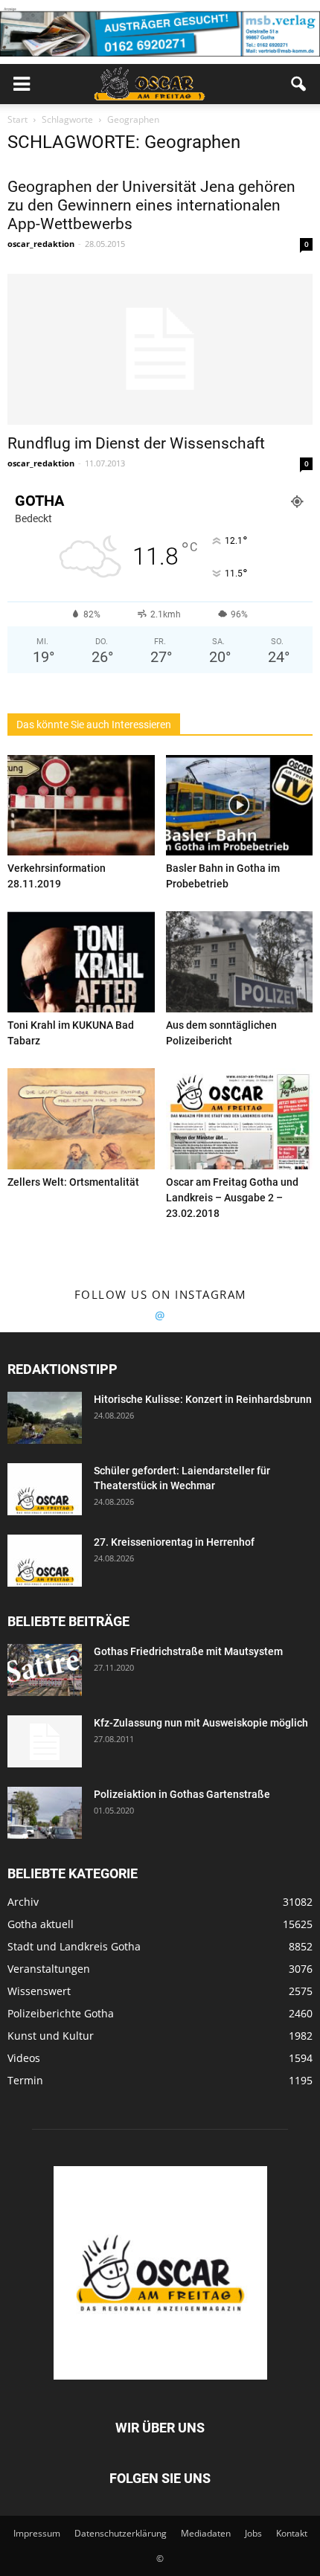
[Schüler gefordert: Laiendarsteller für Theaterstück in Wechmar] (45, 1489)
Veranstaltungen (49, 1969)
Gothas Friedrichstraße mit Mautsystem (188, 1651)
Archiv (23, 1902)
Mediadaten (206, 2533)
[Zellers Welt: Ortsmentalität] (81, 1119)
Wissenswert (39, 1991)
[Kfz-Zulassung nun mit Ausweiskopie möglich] (45, 1741)
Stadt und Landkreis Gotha (74, 1946)
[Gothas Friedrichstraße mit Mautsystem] (45, 1670)
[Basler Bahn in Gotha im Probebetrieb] (240, 806)
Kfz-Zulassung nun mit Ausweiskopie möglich (201, 1723)
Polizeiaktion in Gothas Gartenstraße (182, 1794)
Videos (24, 2058)
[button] (299, 84)
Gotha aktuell (41, 1924)
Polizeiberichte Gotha (61, 2013)
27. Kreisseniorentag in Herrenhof (174, 1542)
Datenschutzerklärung (121, 2533)
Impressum (37, 2533)
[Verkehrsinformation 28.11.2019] (81, 806)
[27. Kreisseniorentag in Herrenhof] (45, 1561)
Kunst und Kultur (51, 2036)
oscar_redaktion (41, 244)
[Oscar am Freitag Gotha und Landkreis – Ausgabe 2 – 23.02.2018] (240, 1119)
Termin (25, 2080)
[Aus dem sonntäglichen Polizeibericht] (240, 962)
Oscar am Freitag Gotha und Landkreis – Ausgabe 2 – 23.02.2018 (232, 1198)
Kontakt (292, 2533)
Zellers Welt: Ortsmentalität (73, 1182)
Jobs (253, 2533)
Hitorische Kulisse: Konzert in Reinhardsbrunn (203, 1399)
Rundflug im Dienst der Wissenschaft (136, 443)
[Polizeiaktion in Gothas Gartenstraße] (45, 1813)
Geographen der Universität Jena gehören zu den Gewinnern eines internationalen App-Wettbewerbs (151, 205)
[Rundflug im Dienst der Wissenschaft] (160, 349)
